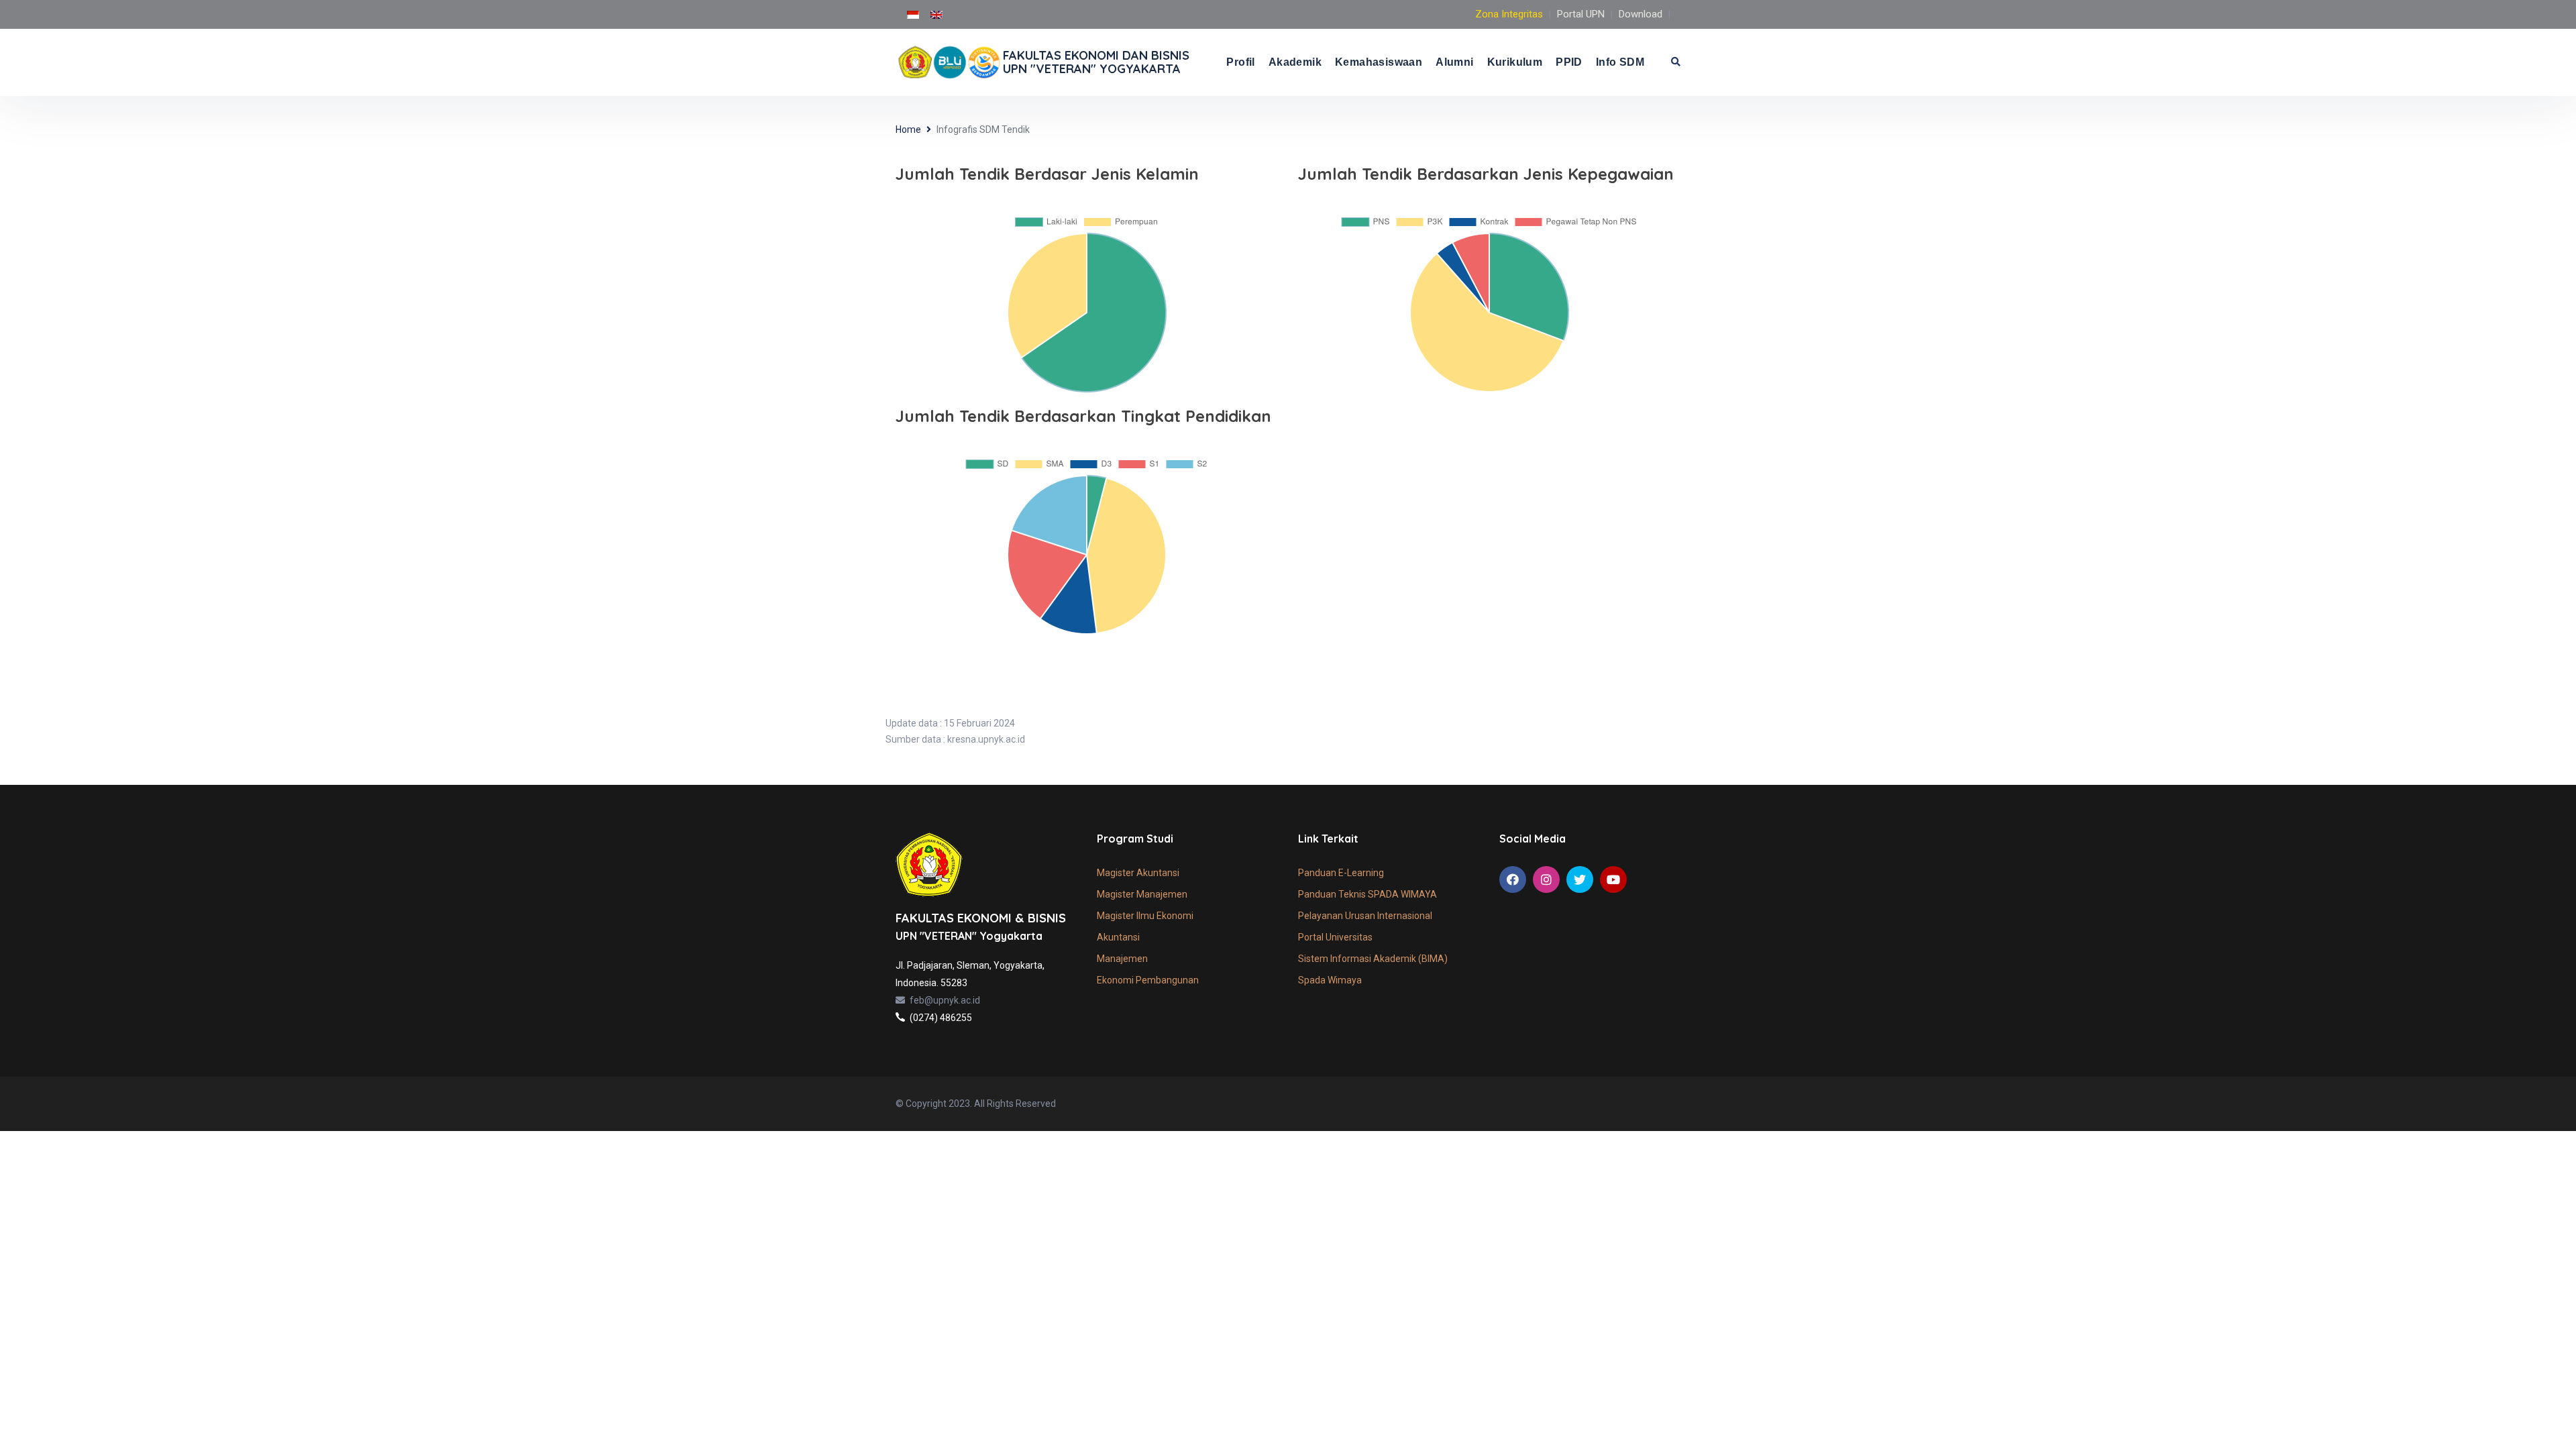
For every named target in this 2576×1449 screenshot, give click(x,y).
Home (908, 129)
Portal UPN (1581, 14)
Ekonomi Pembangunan (1148, 980)
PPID (1569, 62)
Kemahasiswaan (1379, 62)
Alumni (1454, 62)
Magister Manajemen (1142, 894)
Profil (1240, 62)
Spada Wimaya (1330, 980)
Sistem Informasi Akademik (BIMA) (1373, 959)
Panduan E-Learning (1341, 873)
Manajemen (1122, 959)
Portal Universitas (1335, 937)
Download (1641, 14)
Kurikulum (1515, 62)
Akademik (1295, 62)
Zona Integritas (1509, 14)
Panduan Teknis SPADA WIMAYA (1367, 894)
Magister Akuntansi (1138, 873)
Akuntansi (1118, 937)
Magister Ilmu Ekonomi (1145, 916)
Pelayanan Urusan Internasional (1365, 916)
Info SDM (1620, 62)
